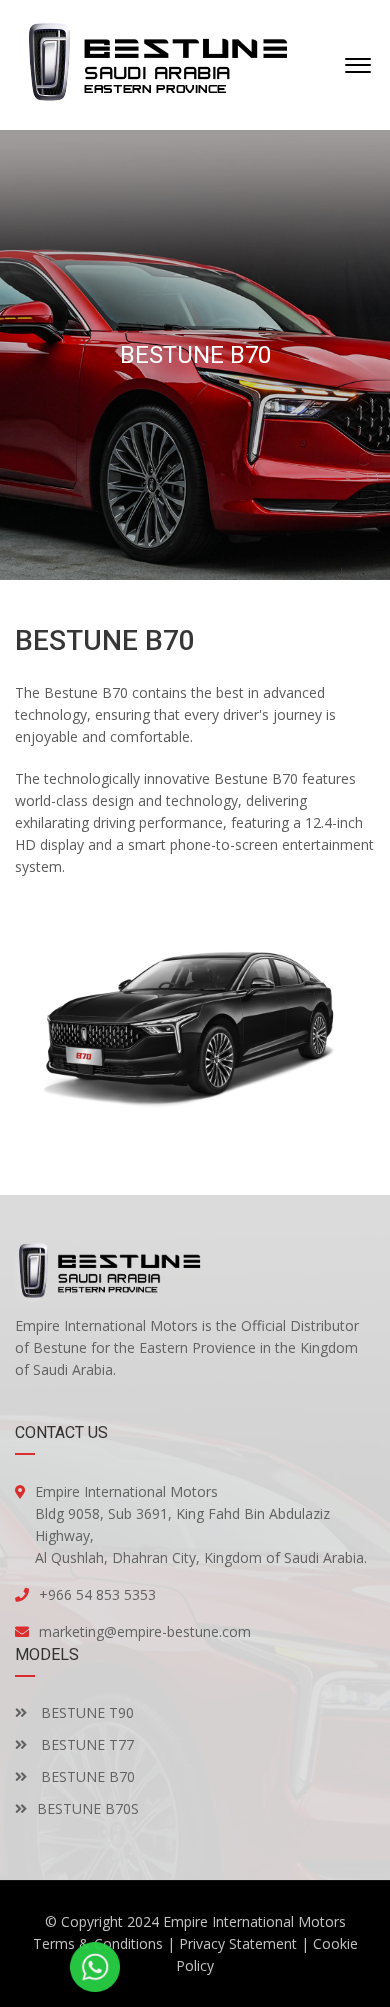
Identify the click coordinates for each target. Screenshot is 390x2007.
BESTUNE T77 (85, 1744)
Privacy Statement (238, 1943)
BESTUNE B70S (88, 1808)
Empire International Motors (254, 1921)
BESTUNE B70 (86, 1776)
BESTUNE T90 (85, 1712)
